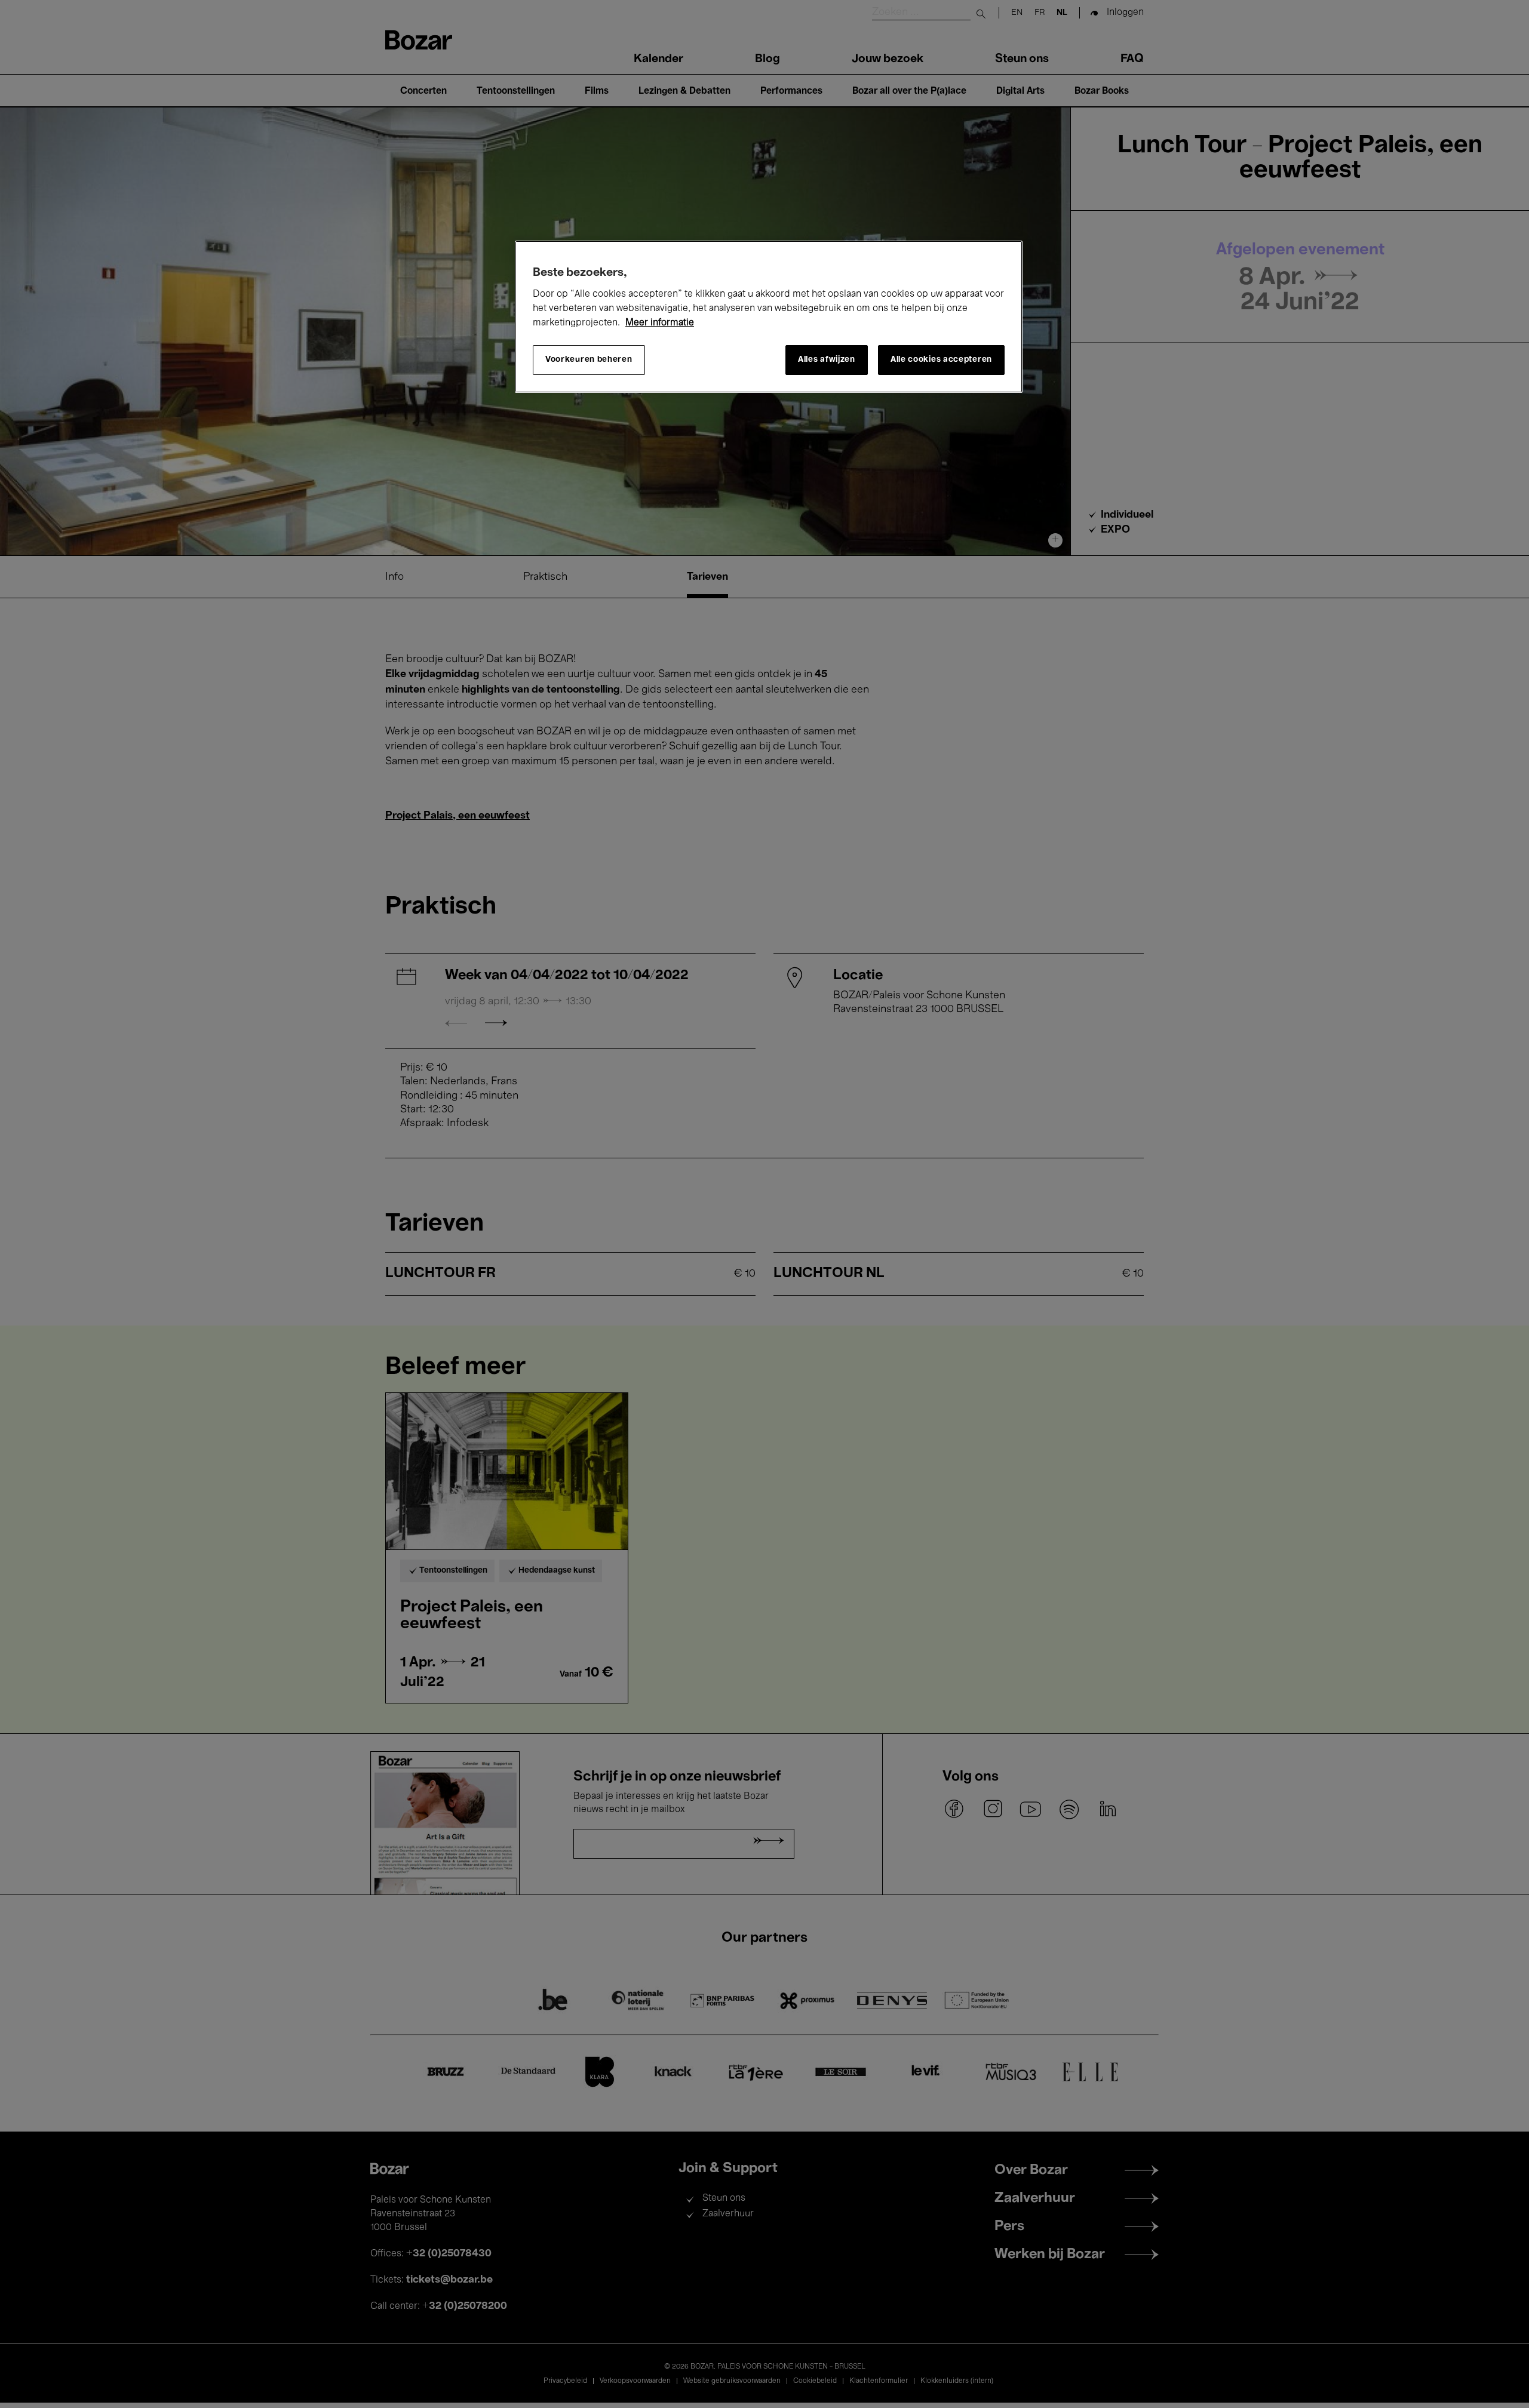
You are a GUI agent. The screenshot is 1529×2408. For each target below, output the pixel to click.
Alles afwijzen (827, 360)
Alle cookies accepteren (941, 360)
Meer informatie (660, 323)
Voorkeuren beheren (589, 360)
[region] (769, 317)
